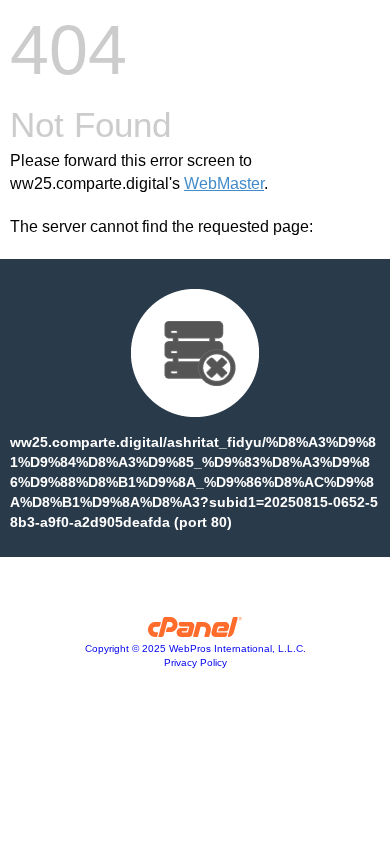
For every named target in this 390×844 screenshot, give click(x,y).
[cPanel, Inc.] (195, 632)
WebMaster (224, 183)
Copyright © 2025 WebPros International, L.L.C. (195, 648)
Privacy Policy (195, 662)
